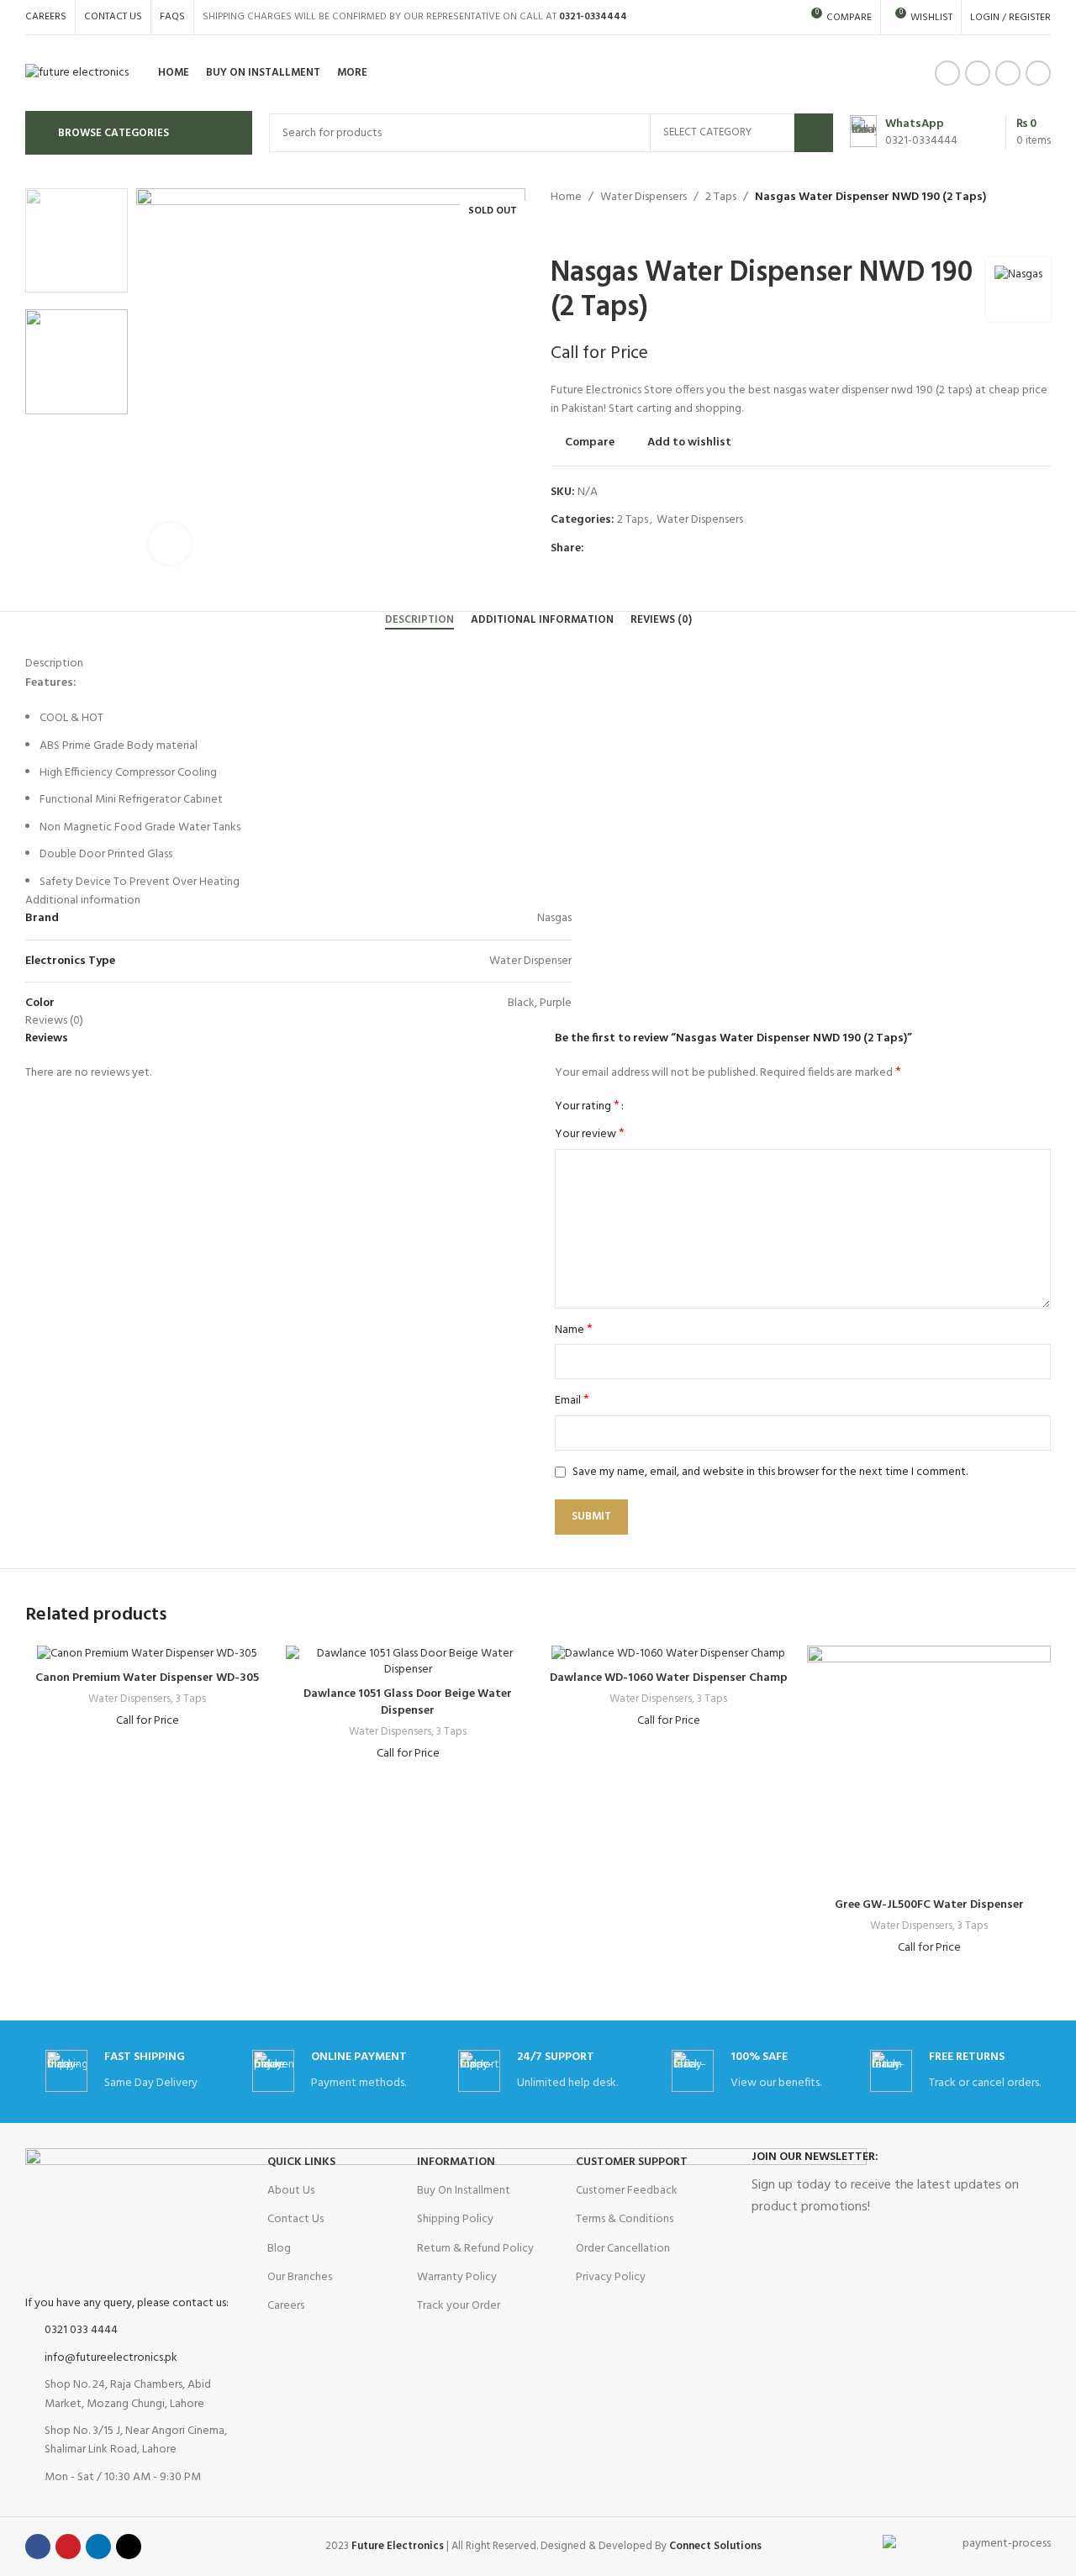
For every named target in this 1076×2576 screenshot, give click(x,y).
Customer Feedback (627, 2191)
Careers (286, 2306)
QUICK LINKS (301, 2162)
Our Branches (300, 2277)
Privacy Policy (611, 2277)
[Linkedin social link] (1008, 73)
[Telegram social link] (671, 549)
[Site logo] (77, 74)
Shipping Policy (455, 2219)
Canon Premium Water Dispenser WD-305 (147, 1678)
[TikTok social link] (1038, 73)
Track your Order (459, 2306)
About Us (291, 2191)
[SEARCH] (814, 133)
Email (572, 1401)
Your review (590, 1135)
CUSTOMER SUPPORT (632, 2162)
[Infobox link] (904, 133)
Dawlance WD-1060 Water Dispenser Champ (669, 1678)
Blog (279, 2249)
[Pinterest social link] (633, 549)
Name (574, 1330)
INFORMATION (456, 2162)
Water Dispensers (643, 197)
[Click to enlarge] (170, 544)
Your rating (587, 1106)
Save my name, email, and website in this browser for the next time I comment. (770, 1472)
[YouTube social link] (978, 73)
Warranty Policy (457, 2277)
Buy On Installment (464, 2191)
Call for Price (599, 353)
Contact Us (295, 2219)
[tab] (419, 620)
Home (566, 197)
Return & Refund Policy (475, 2249)
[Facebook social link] (947, 73)
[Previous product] (559, 232)
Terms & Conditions (625, 2219)
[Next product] (593, 232)
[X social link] (613, 549)
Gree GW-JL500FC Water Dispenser (929, 1905)
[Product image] (147, 1654)
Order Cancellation (623, 2249)
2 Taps (721, 197)
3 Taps (191, 1700)
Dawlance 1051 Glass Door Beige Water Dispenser (408, 1702)
